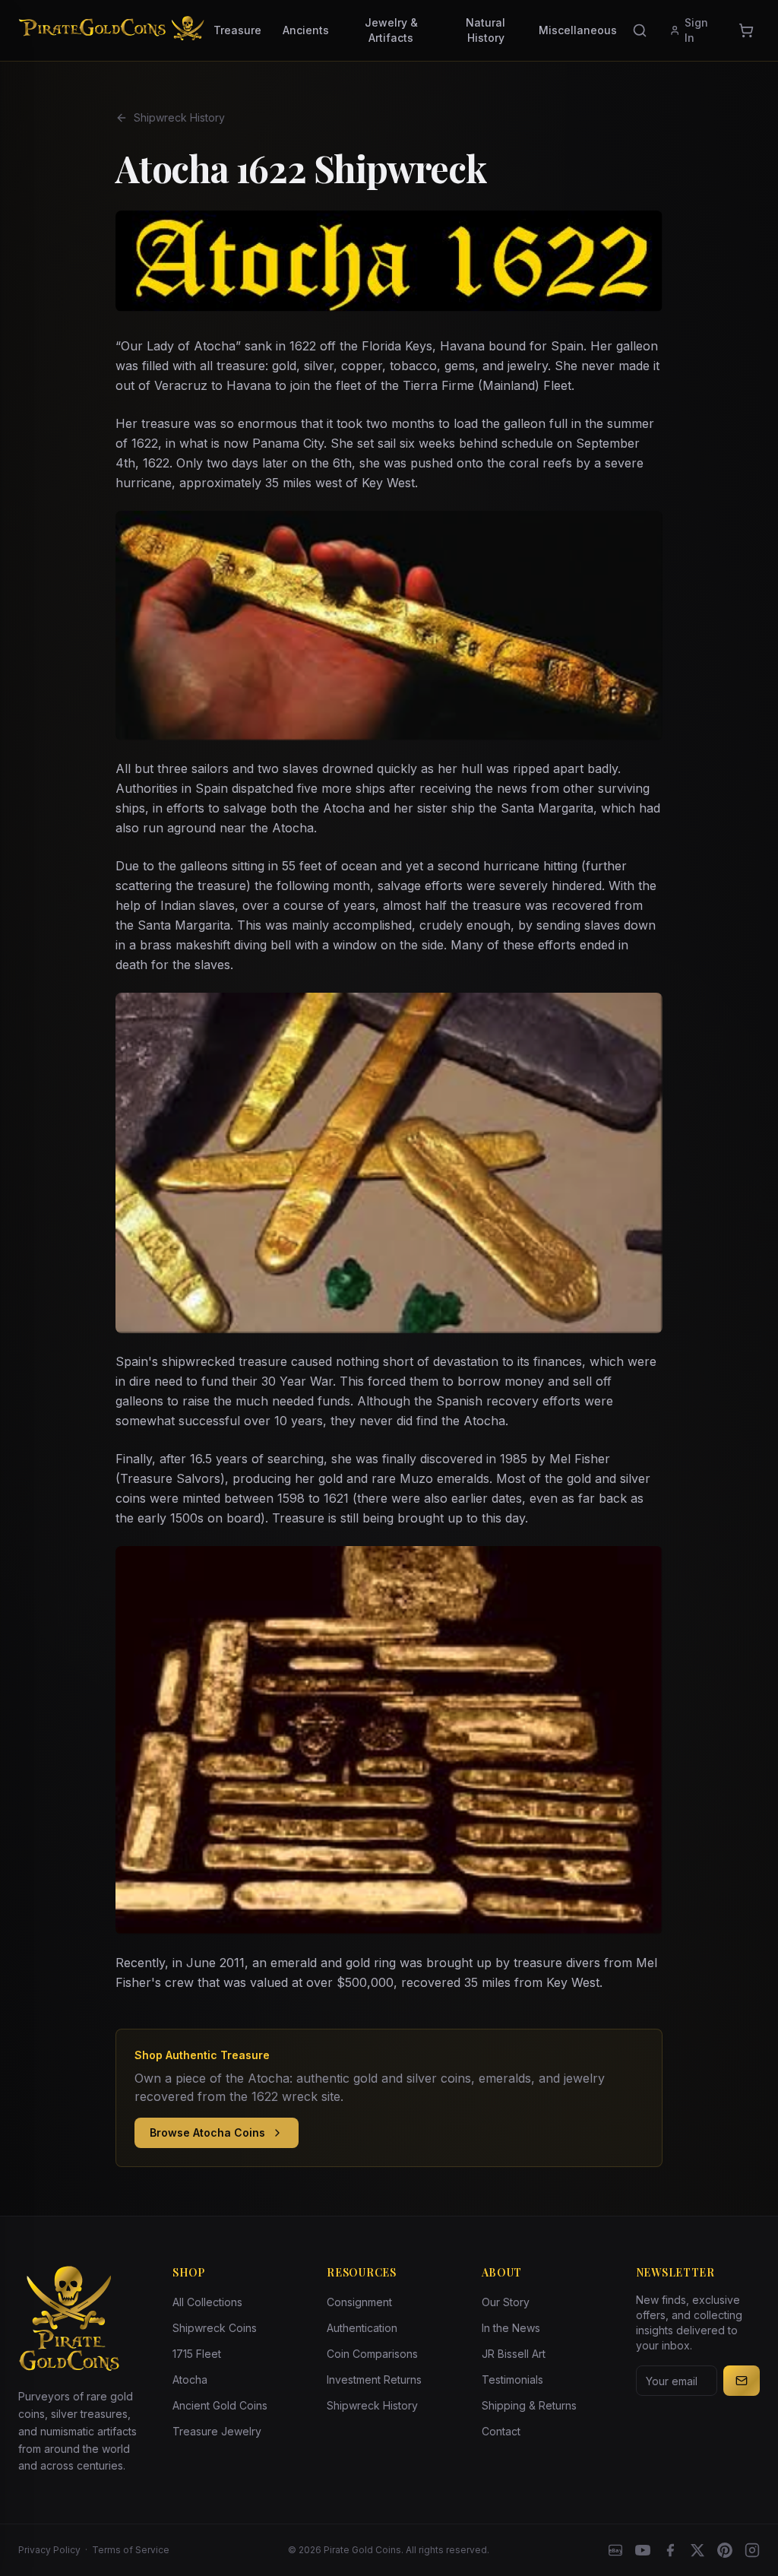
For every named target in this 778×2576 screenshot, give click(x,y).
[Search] (640, 30)
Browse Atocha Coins (207, 2132)
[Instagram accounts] (752, 2550)
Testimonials (512, 2380)
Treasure (237, 30)
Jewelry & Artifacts (391, 30)
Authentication (362, 2328)
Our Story (506, 2302)
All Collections (207, 2302)
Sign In (696, 30)
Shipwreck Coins (215, 2328)
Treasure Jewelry (217, 2431)
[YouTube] (643, 2550)
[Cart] (746, 30)
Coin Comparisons (372, 2354)
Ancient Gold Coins (220, 2405)
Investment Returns (374, 2380)
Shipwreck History (179, 117)
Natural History (485, 30)
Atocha (190, 2380)
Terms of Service (131, 2550)
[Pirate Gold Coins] (111, 30)
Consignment (359, 2302)
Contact (501, 2431)
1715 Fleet (197, 2354)
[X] (697, 2550)
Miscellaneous (578, 30)
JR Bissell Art (514, 2354)
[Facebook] (670, 2550)
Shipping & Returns (529, 2405)
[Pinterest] (725, 2550)
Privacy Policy (49, 2550)
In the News (511, 2328)
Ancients (306, 30)
